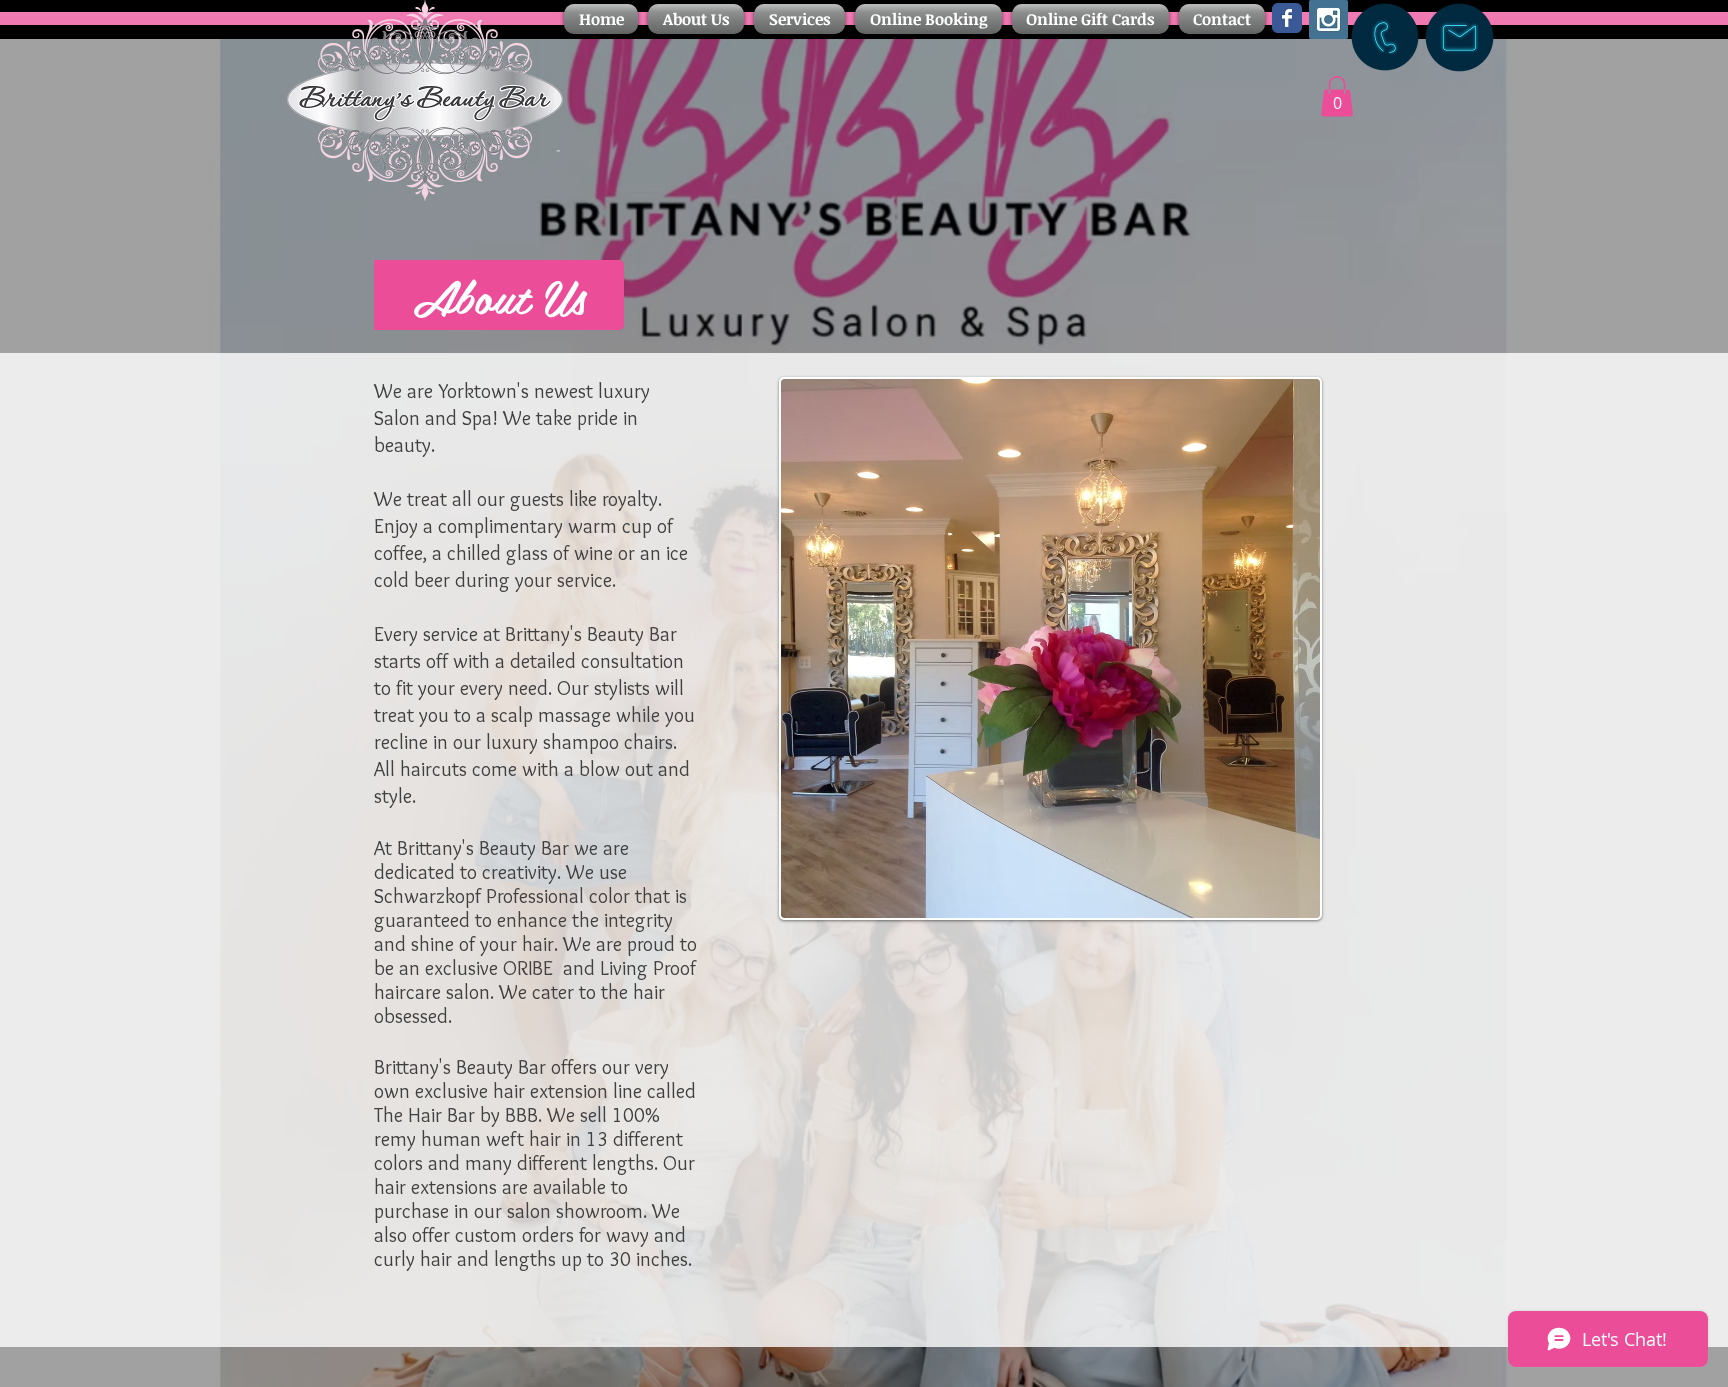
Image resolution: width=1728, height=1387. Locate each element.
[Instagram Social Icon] (1328, 19)
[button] (696, 19)
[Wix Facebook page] (1287, 18)
